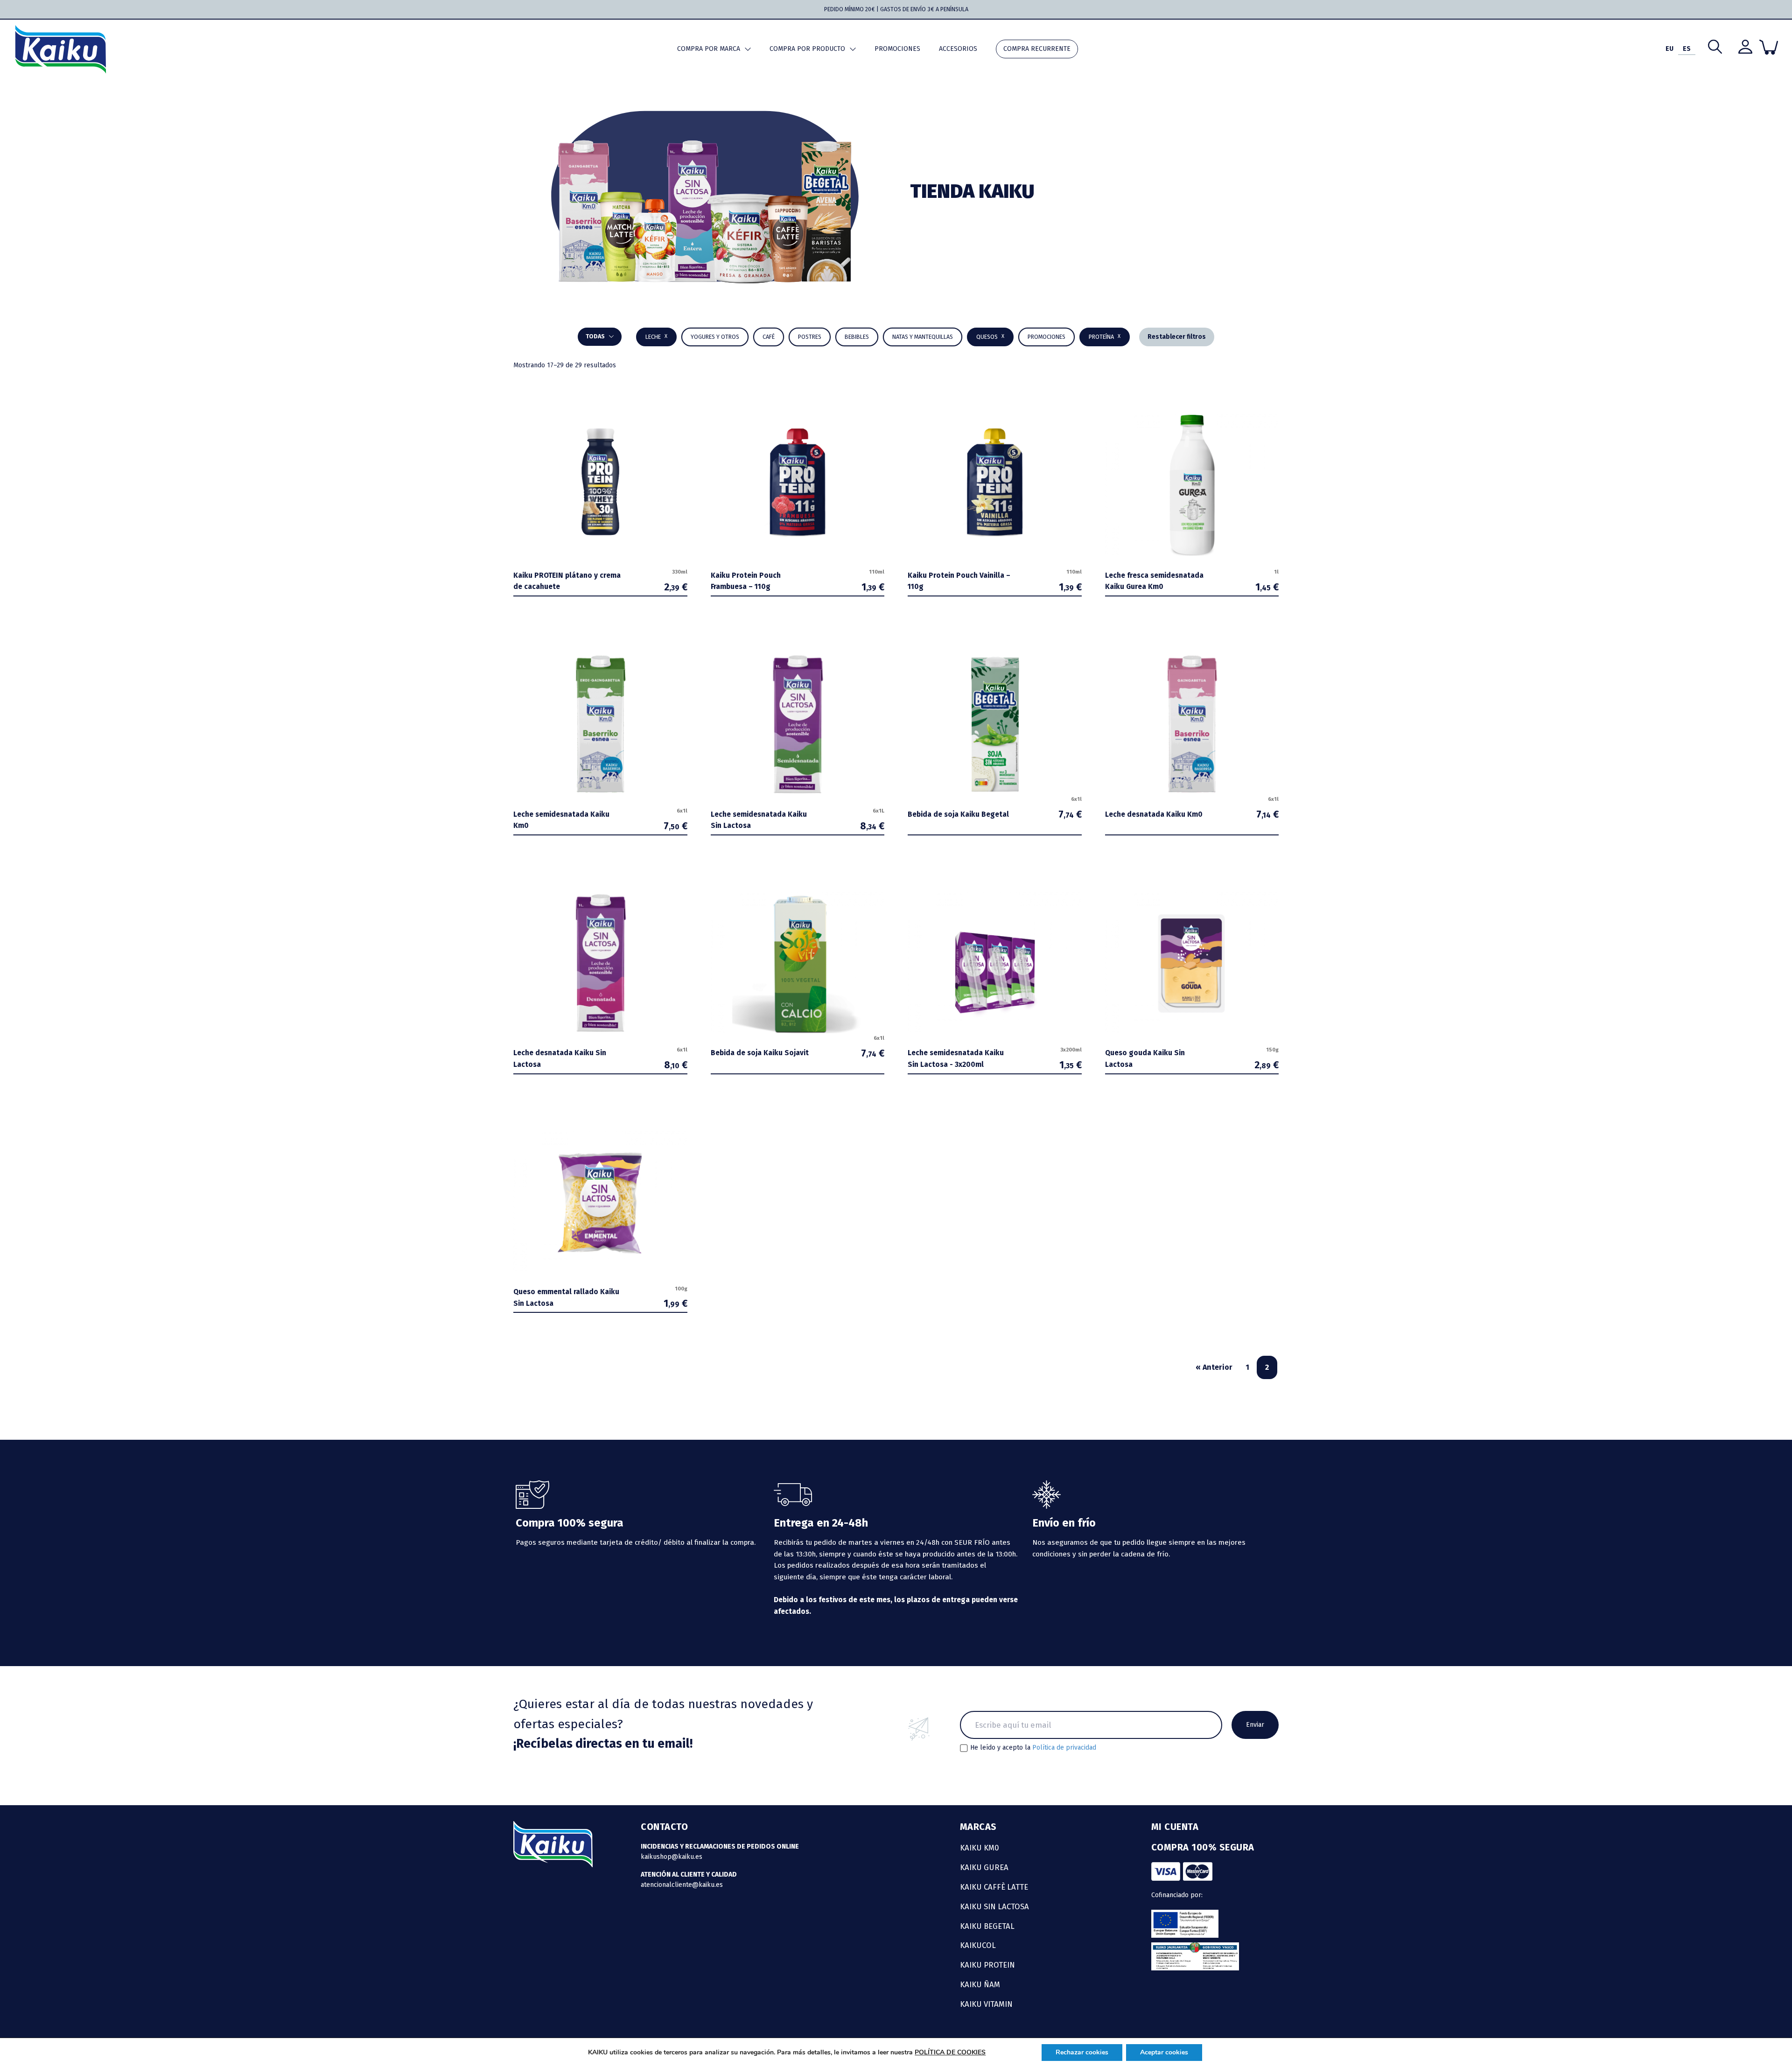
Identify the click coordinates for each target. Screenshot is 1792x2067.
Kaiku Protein (987, 1965)
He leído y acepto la (1033, 1748)
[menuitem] (1669, 49)
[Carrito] (1769, 47)
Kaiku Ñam (980, 1984)
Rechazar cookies (1082, 2052)
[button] (857, 337)
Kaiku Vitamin (986, 2004)
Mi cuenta (1175, 1827)
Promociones (897, 49)
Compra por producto (807, 49)
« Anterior (1214, 1367)
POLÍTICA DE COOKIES (950, 2052)
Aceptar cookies (1164, 2052)
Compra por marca (709, 49)
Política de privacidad (1064, 1748)
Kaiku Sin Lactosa (994, 1906)
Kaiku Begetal (987, 1926)
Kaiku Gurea (984, 1867)
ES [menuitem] (1687, 49)
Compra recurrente (1037, 49)
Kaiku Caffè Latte (994, 1887)
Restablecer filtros (1177, 337)
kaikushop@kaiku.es (672, 1857)
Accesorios (958, 49)
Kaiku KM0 (980, 1848)
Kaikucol (978, 1945)
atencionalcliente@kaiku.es (682, 1885)
